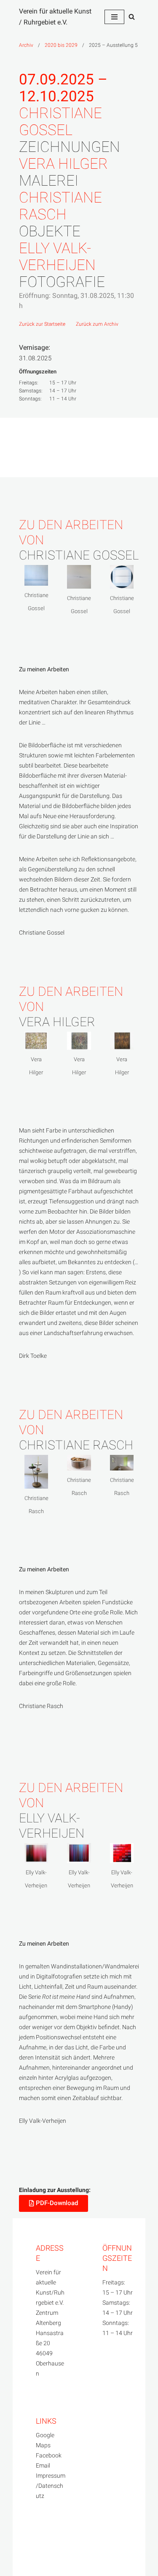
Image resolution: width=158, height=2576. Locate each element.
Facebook (49, 2456)
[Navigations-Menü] (114, 17)
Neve (26, 2541)
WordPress (34, 2561)
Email (43, 2466)
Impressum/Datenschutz (51, 2486)
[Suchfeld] (132, 17)
